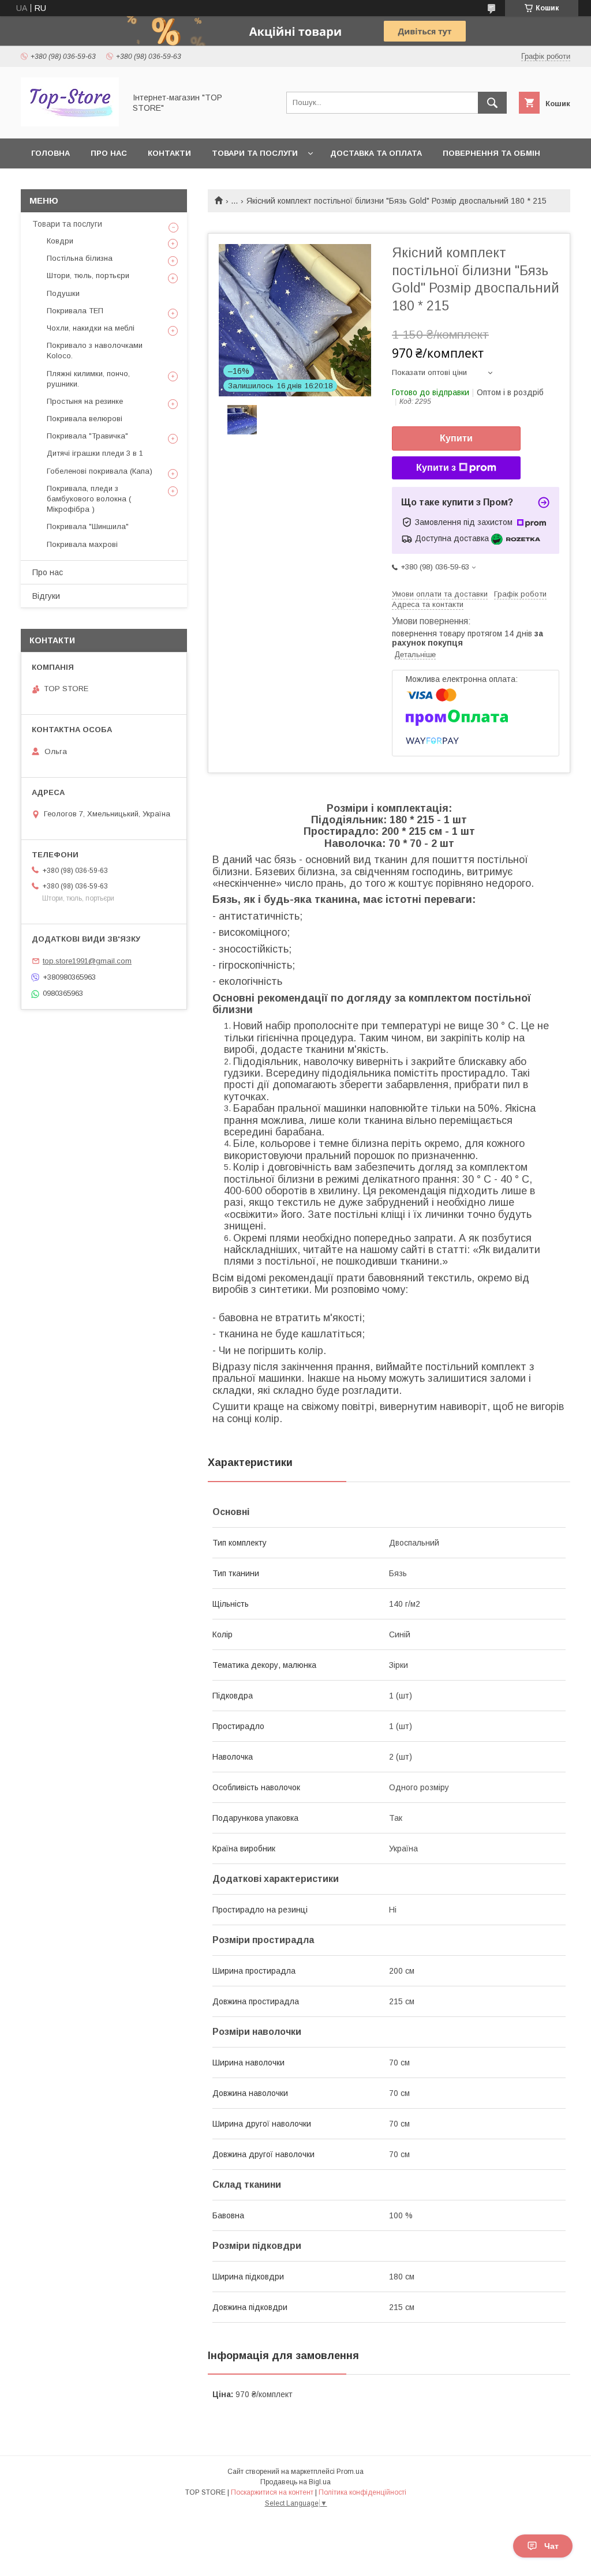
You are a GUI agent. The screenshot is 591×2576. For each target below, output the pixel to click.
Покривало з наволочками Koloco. (95, 350)
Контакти (169, 153)
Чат (551, 2546)
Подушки (63, 293)
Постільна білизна (80, 258)
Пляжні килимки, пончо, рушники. (88, 379)
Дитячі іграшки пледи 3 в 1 (95, 453)
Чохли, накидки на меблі (91, 328)
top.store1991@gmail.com (87, 961)
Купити (456, 438)
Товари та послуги (255, 153)
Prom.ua (350, 2472)
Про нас (109, 153)
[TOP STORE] (70, 123)
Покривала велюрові (85, 419)
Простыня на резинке (85, 401)
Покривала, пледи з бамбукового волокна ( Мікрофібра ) (89, 499)
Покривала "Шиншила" (88, 526)
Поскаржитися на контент (272, 2492)
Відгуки (46, 596)
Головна (51, 153)
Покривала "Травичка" (87, 436)
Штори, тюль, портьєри (88, 275)
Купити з (436, 468)
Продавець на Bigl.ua (295, 2482)
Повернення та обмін (491, 153)
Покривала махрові (82, 544)
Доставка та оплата (376, 153)
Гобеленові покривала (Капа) (100, 471)
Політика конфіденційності (362, 2492)
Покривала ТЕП (75, 311)
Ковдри (60, 241)
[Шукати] (492, 103)
